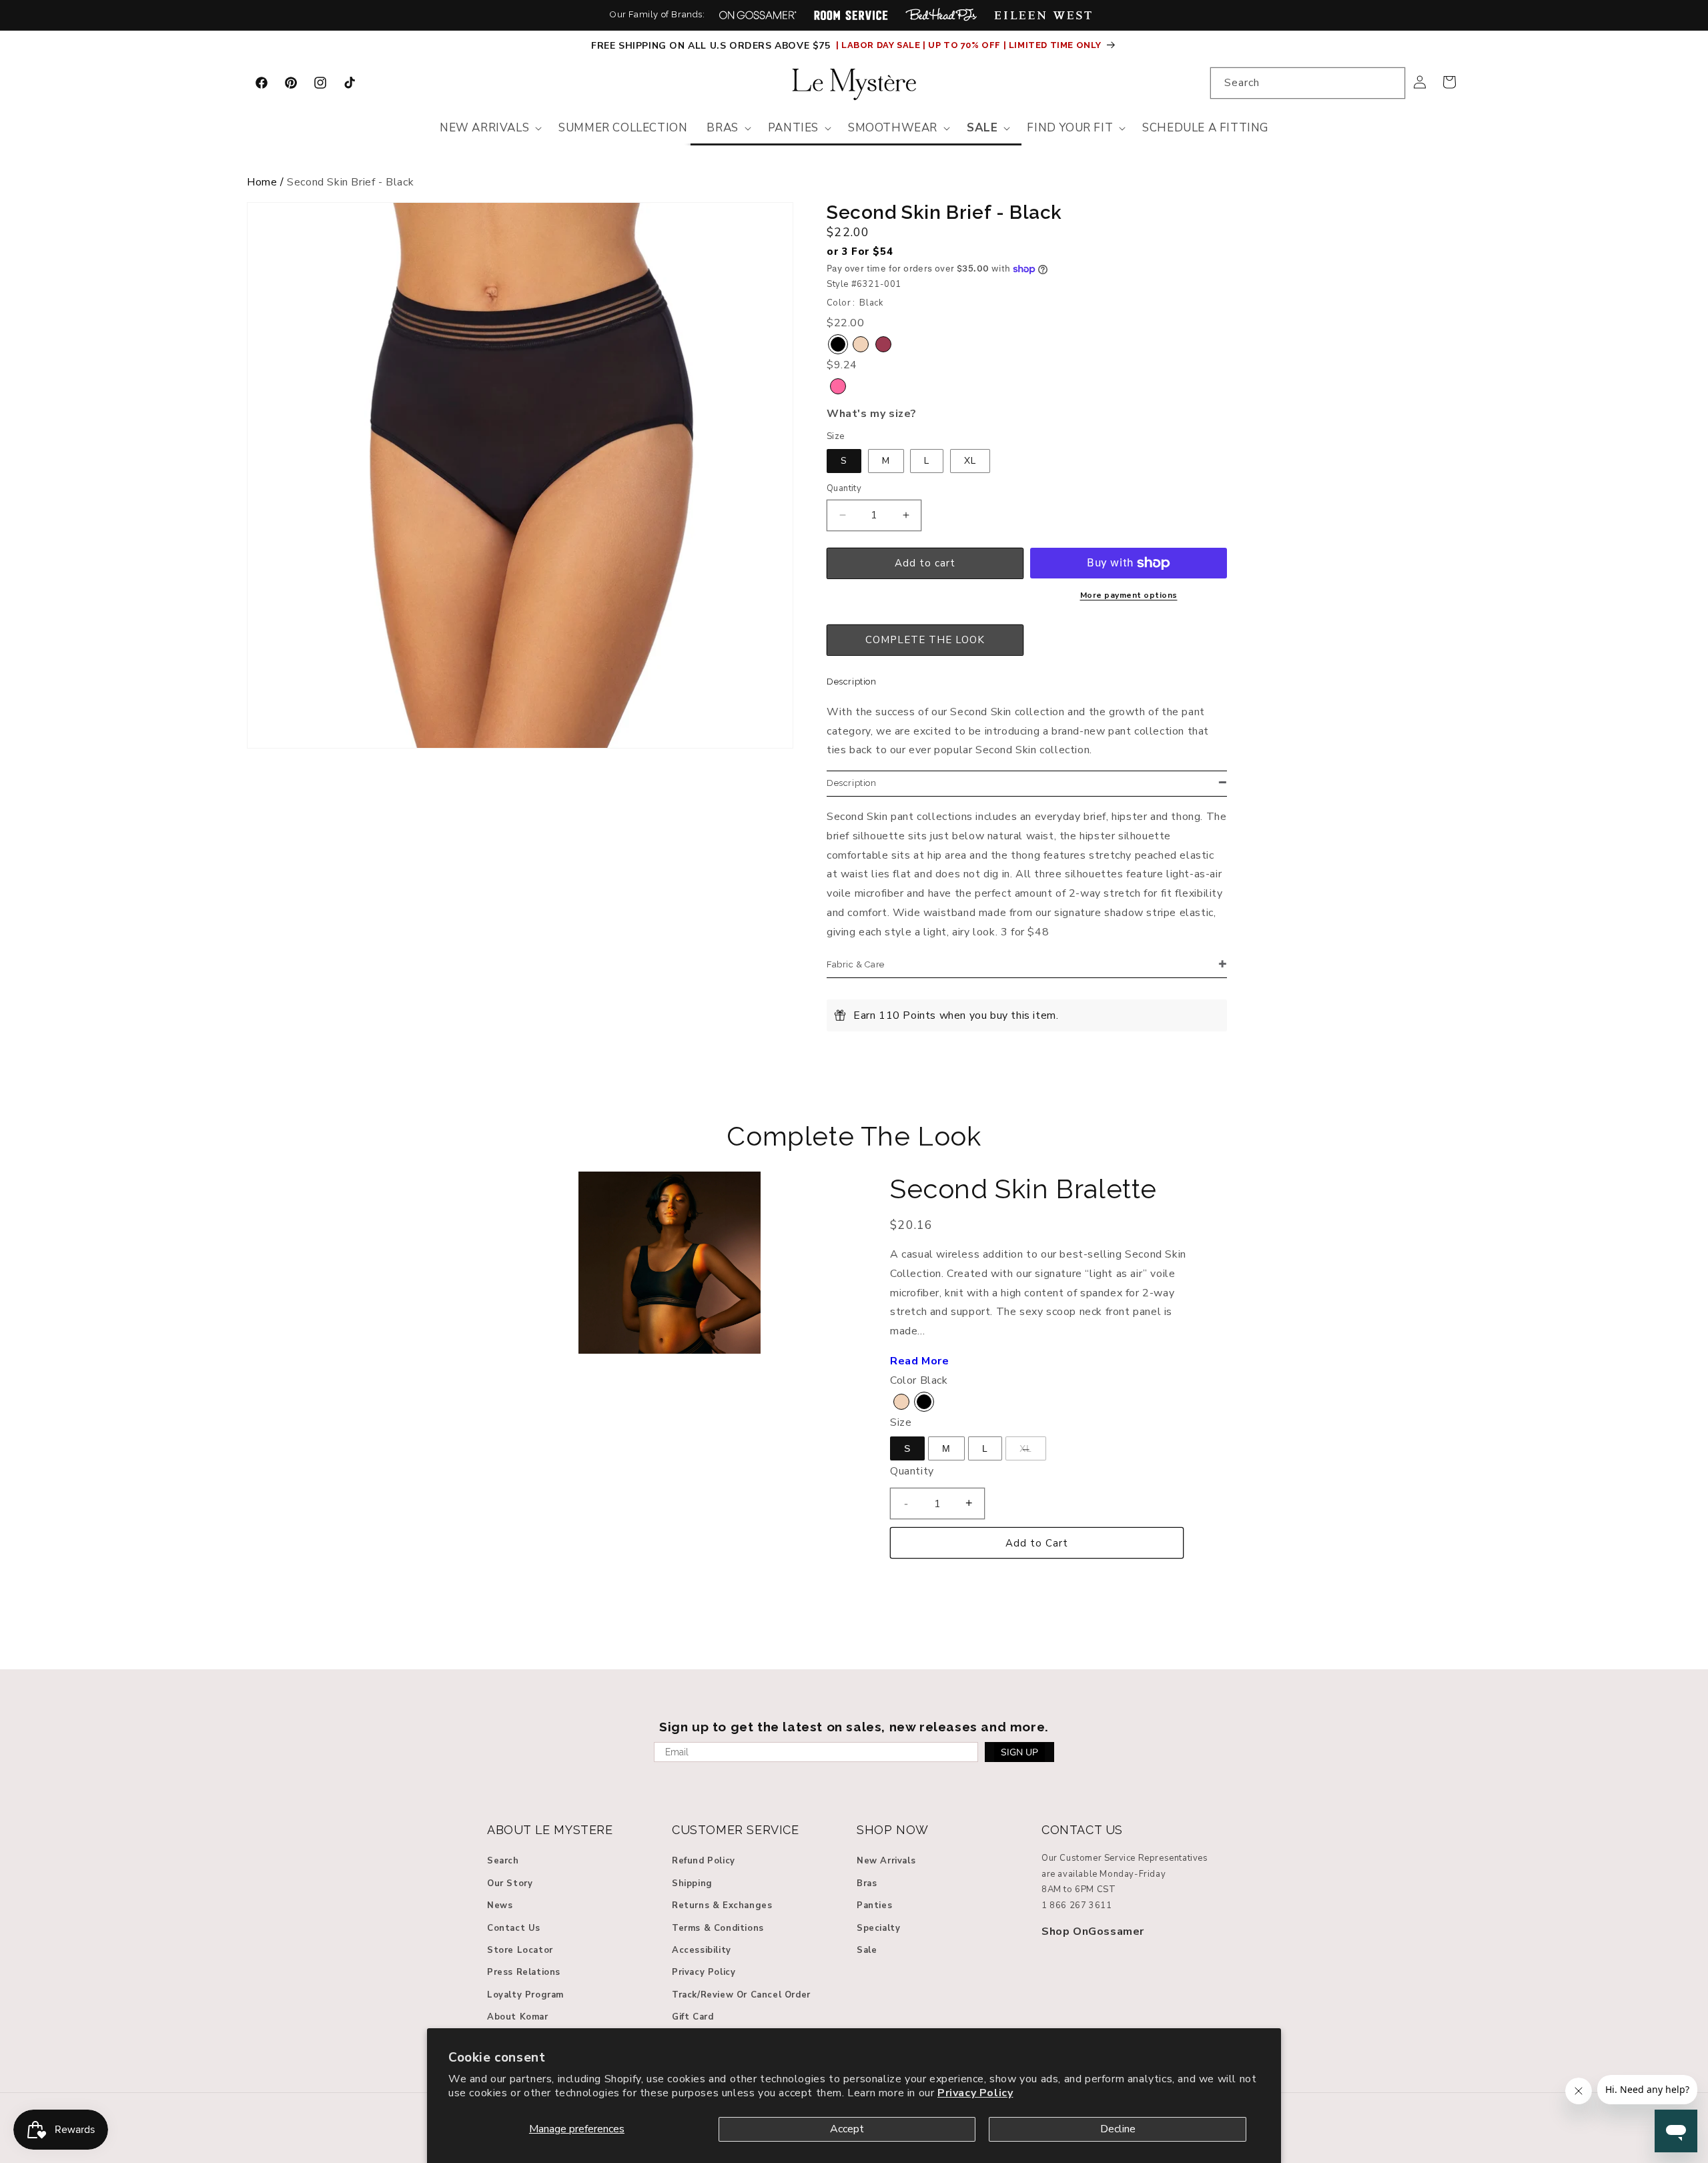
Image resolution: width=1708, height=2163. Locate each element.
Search (503, 1861)
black (871, 303)
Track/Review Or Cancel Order (741, 1995)
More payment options (1129, 595)
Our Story (510, 1883)
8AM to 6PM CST (1079, 1889)
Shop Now (893, 1830)
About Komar (518, 2017)
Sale (867, 1950)
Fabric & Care (856, 964)
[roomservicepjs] (851, 15)
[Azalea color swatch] (838, 386)
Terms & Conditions (718, 1928)
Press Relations (524, 1972)
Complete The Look (854, 1136)
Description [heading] (852, 783)
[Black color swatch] (838, 344)
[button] (489, 128)
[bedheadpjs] (941, 15)
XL (970, 461)
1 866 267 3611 (1077, 1905)
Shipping (692, 1883)
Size (836, 436)
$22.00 (848, 232)
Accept (847, 2129)
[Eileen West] (1043, 15)
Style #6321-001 (864, 284)
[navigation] (854, 186)
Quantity (844, 488)
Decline (1118, 2129)
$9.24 (842, 365)
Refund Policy (704, 1861)
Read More (919, 1361)
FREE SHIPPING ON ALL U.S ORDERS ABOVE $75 (712, 46)
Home (262, 182)
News (500, 1905)
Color (903, 1380)
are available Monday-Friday (1104, 1874)
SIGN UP (1019, 1752)
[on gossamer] (758, 15)
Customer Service (736, 1830)
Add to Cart (1037, 1543)
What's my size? (872, 414)
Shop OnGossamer (1093, 1931)
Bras (867, 1883)
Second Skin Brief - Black (350, 182)
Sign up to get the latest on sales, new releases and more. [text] (854, 1727)
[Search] (1390, 83)
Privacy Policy (975, 2093)
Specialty (878, 1928)
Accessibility (702, 1950)
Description (852, 682)
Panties (874, 1905)
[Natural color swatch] (861, 344)
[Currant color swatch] (883, 344)
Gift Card (693, 2017)
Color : (841, 303)
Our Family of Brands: (658, 14)
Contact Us (514, 1928)
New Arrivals (886, 1861)
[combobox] (1308, 83)
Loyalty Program (525, 1995)
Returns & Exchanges (722, 1905)
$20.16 (912, 1225)
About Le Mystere (550, 1830)
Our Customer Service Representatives (1125, 1858)
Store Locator (520, 1950)
